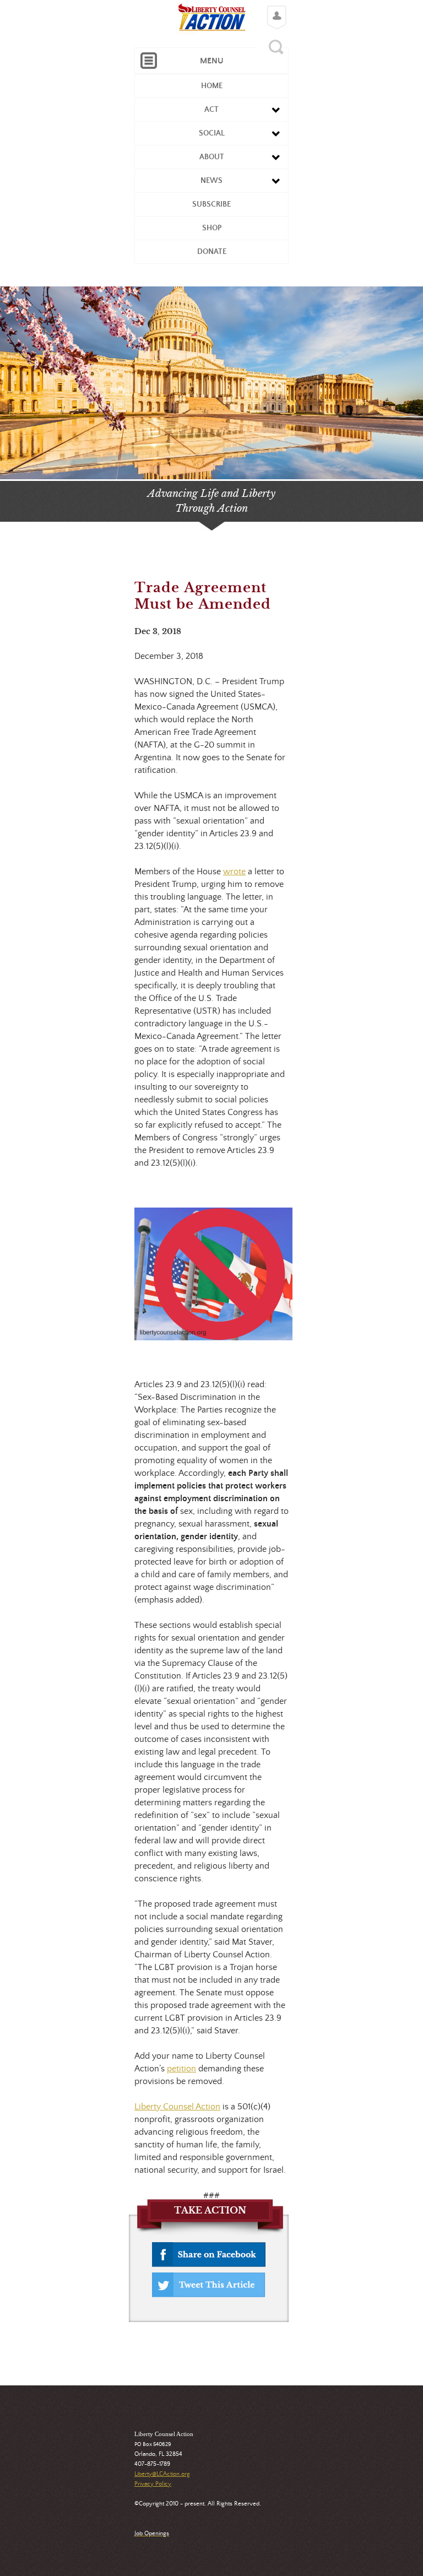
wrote (234, 872)
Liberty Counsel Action (177, 2107)
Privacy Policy (153, 2484)
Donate (212, 252)
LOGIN (274, 9)
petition (181, 2069)
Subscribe (211, 204)
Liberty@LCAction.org (162, 2474)
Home (212, 86)
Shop (212, 228)
